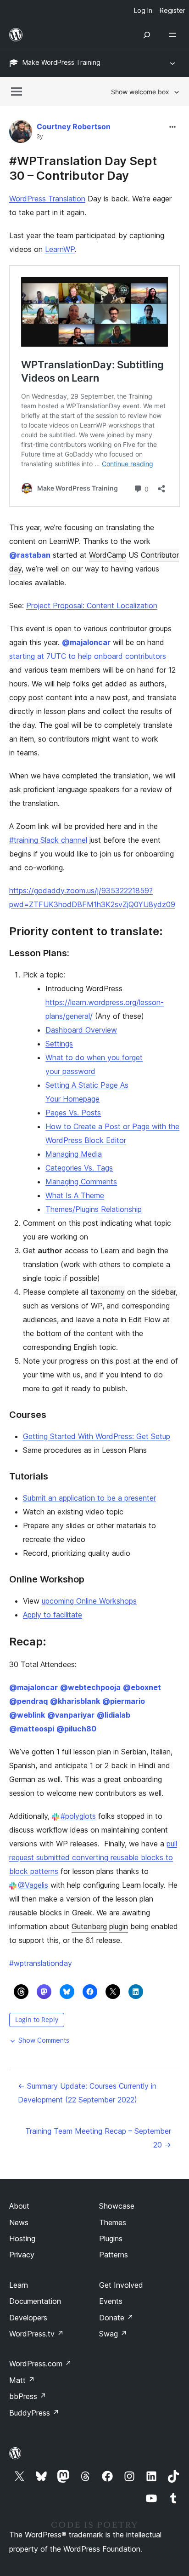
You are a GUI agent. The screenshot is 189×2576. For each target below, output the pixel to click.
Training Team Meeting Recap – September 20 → (98, 2138)
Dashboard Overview (81, 1030)
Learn (19, 2285)
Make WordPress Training (61, 62)
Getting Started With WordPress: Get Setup (97, 1436)
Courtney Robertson (74, 126)
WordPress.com (40, 2364)
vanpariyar (71, 1715)
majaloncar (86, 642)
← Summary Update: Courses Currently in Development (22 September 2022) (87, 2093)
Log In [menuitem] (143, 10)
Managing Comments (81, 1182)
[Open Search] (147, 35)
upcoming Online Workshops (89, 1601)
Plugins (111, 2239)
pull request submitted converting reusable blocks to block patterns (93, 1857)
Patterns (114, 2255)
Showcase (117, 2206)
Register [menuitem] (172, 10)
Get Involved (121, 2285)
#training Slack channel (48, 840)
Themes (113, 2222)
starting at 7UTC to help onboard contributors (88, 656)
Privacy (22, 2255)
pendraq (28, 1701)
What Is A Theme (75, 1195)
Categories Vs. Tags (79, 1168)
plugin (119, 1926)
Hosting (22, 2239)
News (19, 2222)
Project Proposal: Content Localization (92, 605)
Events (111, 2301)
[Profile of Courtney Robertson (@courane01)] (21, 134)
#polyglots (78, 1816)
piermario (124, 1701)
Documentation (35, 2301)
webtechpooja (90, 1687)
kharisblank (75, 1701)
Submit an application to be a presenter (89, 1498)
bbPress (28, 2396)
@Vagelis (33, 1885)
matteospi (32, 1729)
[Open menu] (174, 35)
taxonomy (108, 1292)
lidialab (114, 1715)
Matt (22, 2380)
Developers (28, 2318)
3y (40, 137)
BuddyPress (34, 2413)
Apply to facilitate (53, 1615)
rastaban (30, 555)
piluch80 (76, 1729)
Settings (59, 1044)
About (19, 2206)
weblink (27, 1715)
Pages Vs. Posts (73, 1113)
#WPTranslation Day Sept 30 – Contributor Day (83, 168)
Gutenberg (89, 1926)
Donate (116, 2318)
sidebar (164, 1292)
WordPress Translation (47, 199)
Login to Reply (37, 2019)
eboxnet (142, 1687)
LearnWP (60, 249)
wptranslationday (41, 1963)
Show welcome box (140, 92)
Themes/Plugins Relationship (94, 1209)
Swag (113, 2334)
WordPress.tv (36, 2334)
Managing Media (74, 1154)
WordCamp (108, 555)
